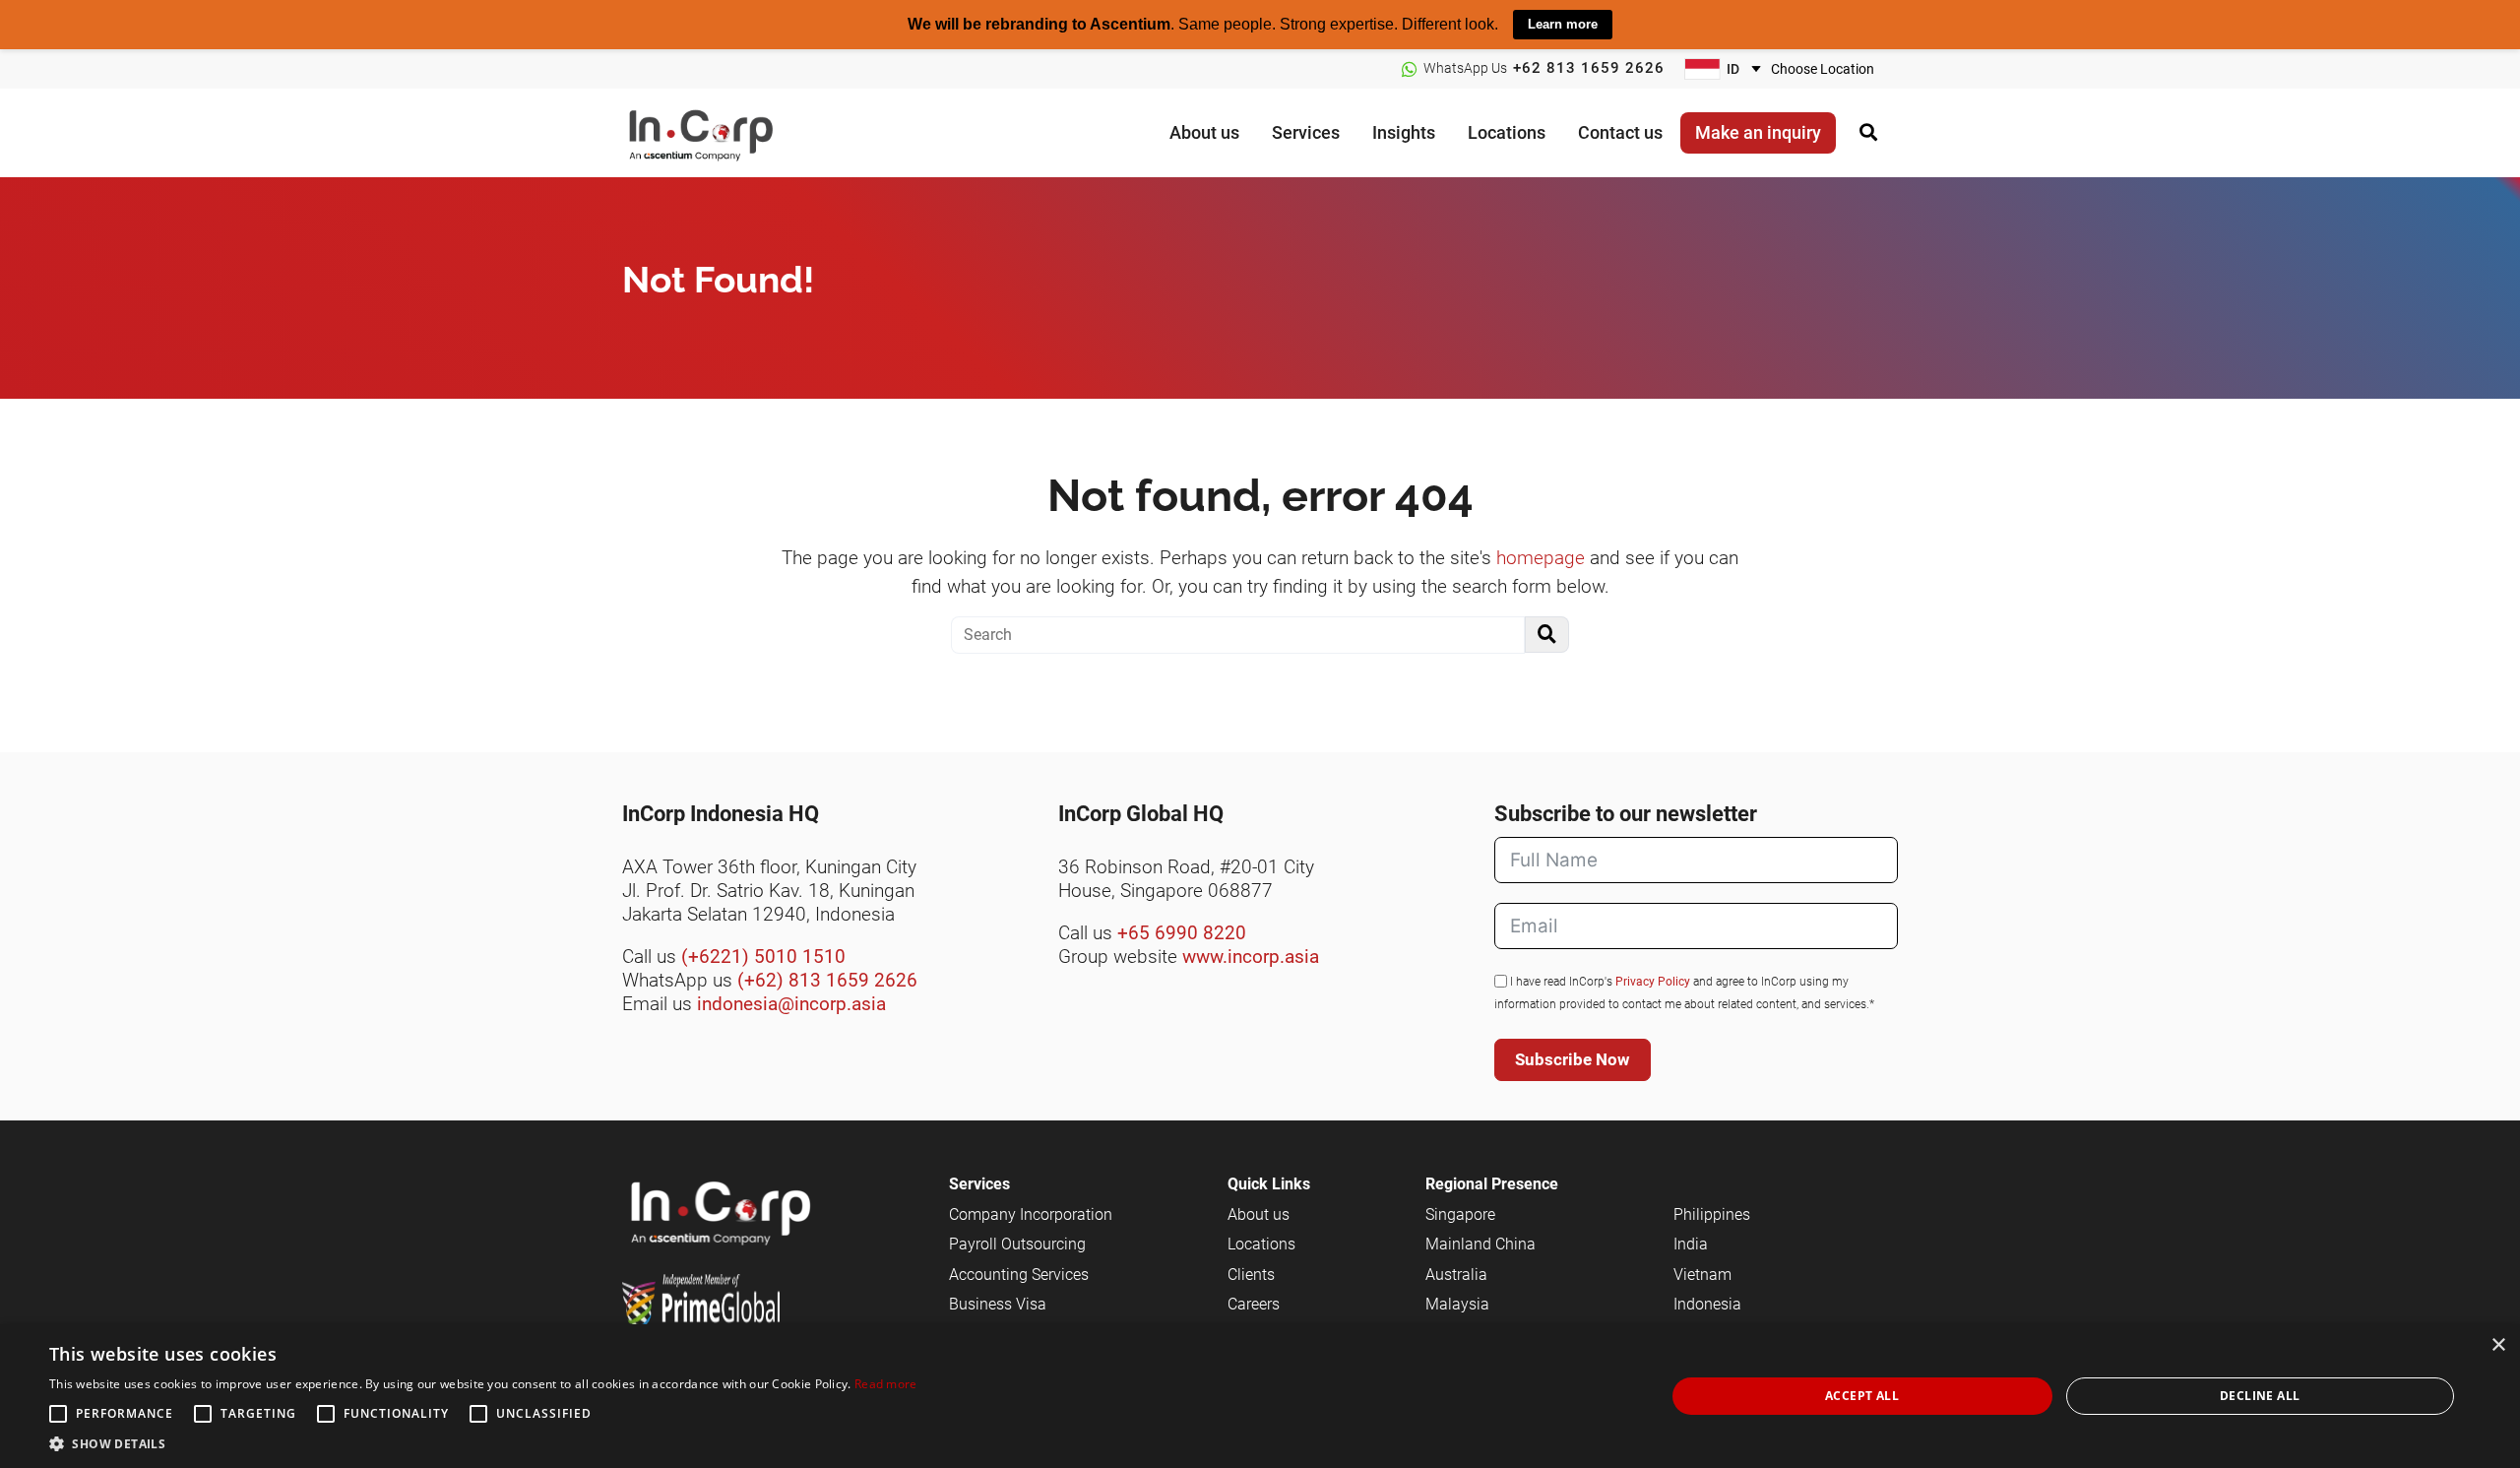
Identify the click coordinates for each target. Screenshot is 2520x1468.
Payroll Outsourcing (1017, 1244)
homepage (1541, 558)
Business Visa (998, 1304)
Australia (1456, 1275)
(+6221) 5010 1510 (763, 957)
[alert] (1260, 1396)
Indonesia (1707, 1304)
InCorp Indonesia (721, 132)
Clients (1251, 1275)
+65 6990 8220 (1182, 933)
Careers (1254, 1304)
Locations (1261, 1244)
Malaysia (1457, 1304)
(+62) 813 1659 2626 (827, 980)
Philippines (1712, 1214)
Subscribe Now (1573, 1059)
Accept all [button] (1862, 1396)
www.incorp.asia (1251, 957)
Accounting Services (1019, 1275)
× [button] (2498, 1345)
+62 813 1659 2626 (1589, 68)
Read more (886, 1384)
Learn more (1563, 24)
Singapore (1460, 1214)
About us (1259, 1214)
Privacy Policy (1653, 982)
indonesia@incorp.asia (791, 1004)
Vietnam (1702, 1275)
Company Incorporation (1031, 1214)
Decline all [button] (2260, 1396)
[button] (483, 1443)
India (1691, 1244)
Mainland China (1480, 1244)
